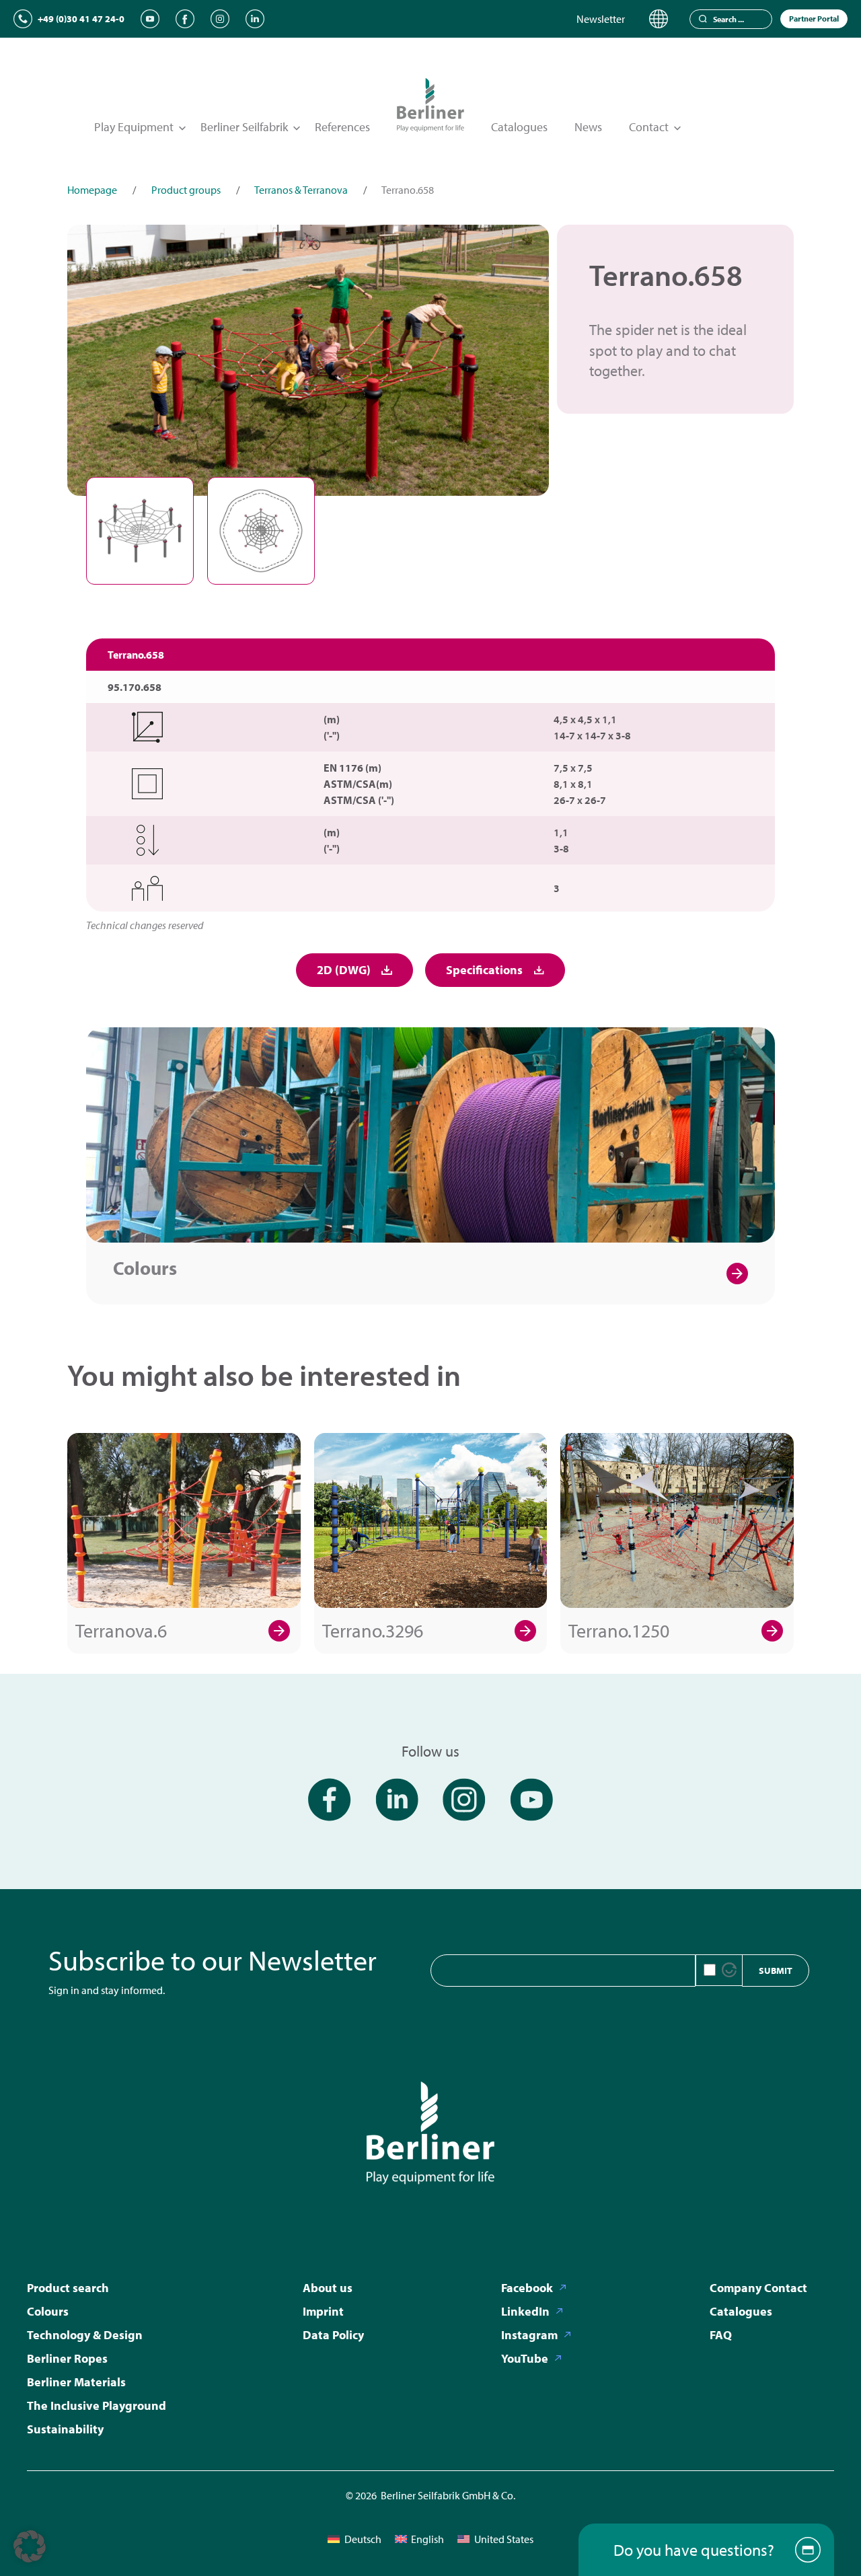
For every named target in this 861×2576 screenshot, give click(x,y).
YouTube (525, 2358)
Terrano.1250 (619, 1630)
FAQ (721, 2335)
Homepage (92, 190)
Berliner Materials (76, 2382)
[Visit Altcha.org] (729, 1970)
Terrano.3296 (373, 1630)
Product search (68, 2288)
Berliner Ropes (67, 2358)
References (342, 127)
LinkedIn (525, 2311)
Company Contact (758, 2288)
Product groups (186, 190)
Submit (776, 1971)
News (588, 127)
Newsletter (601, 19)
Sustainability (65, 2429)
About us (328, 2288)
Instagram (529, 2335)
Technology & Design (85, 2335)
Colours (145, 1268)
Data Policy (333, 2335)
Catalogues (519, 127)
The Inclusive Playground (97, 2405)
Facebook (527, 2288)
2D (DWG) (344, 970)
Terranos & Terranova (301, 190)
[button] (30, 2546)
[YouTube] (150, 19)
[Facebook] (185, 19)
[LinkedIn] (255, 19)
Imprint (323, 2311)
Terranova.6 (121, 1630)
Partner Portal (814, 19)
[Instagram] (220, 19)
